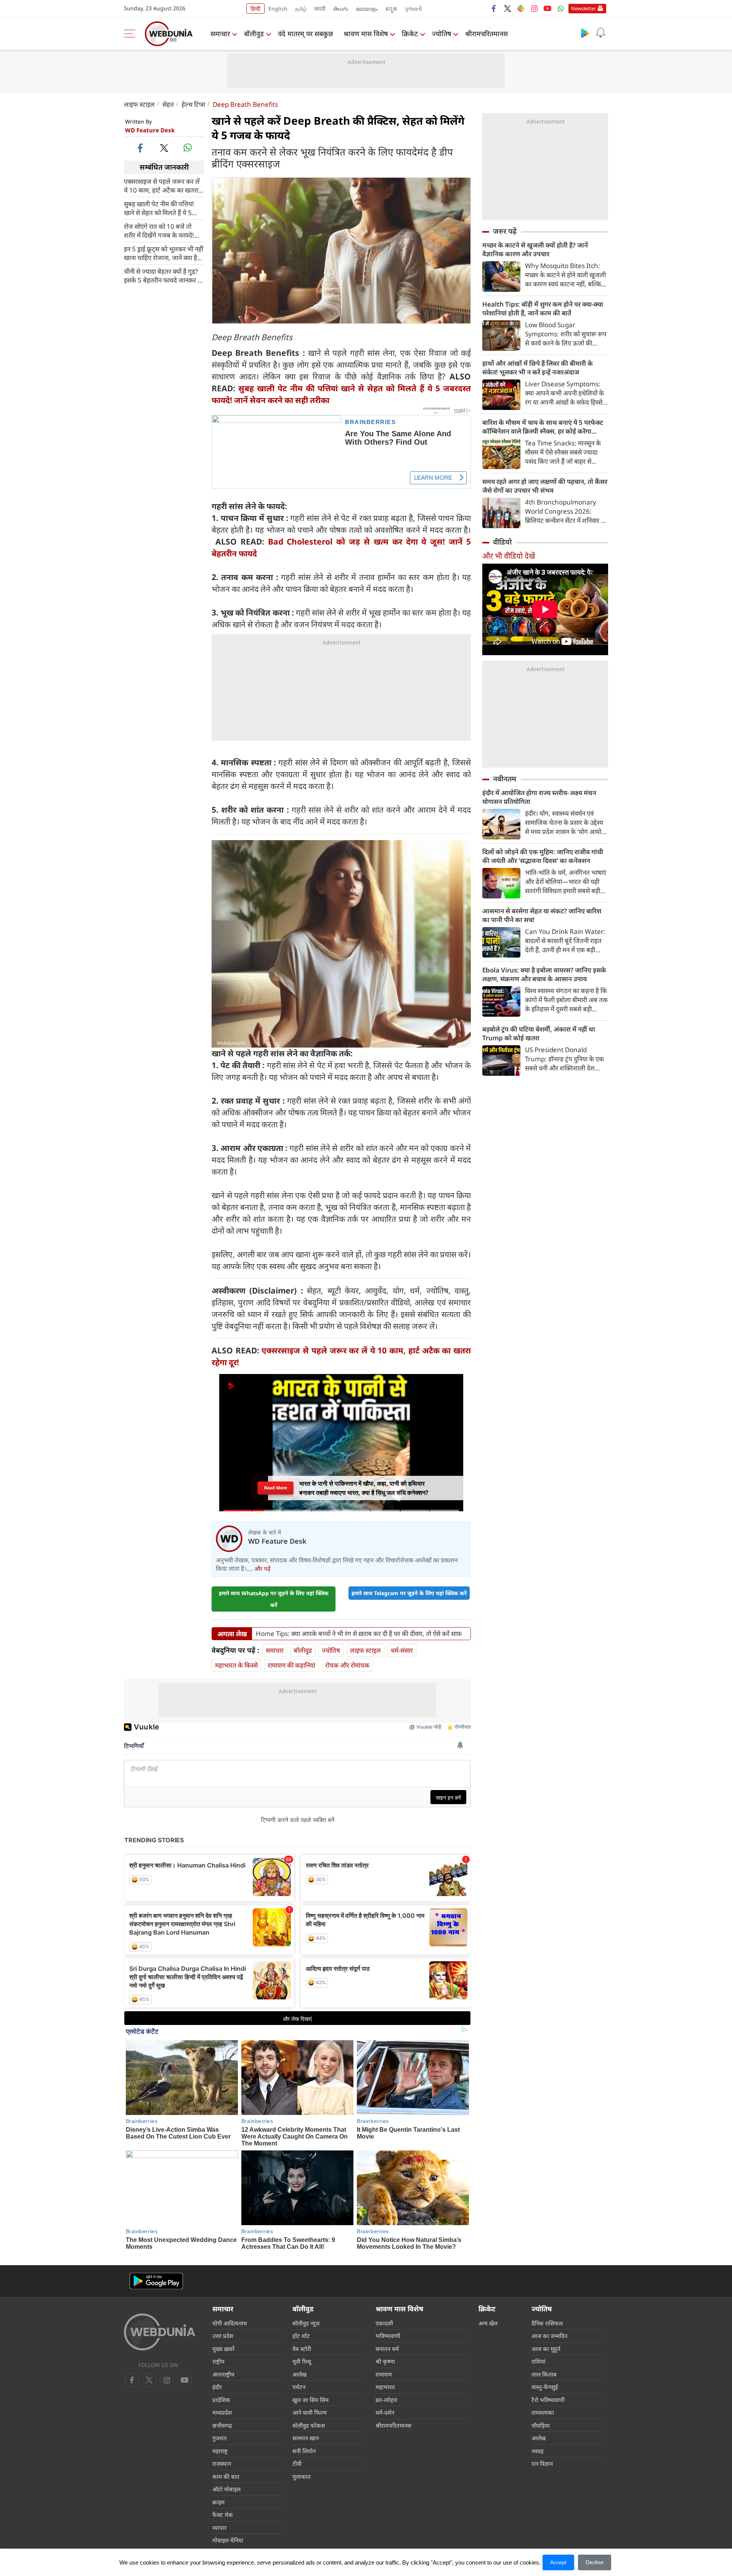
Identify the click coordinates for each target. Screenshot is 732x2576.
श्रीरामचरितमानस (486, 34)
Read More (275, 1488)
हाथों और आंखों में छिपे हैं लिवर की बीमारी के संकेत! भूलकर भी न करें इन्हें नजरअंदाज (538, 368)
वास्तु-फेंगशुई (545, 2387)
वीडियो (502, 542)
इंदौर (217, 2387)
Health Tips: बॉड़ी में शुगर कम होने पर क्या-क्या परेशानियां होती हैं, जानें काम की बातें (543, 309)
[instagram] (534, 8)
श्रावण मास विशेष (366, 34)
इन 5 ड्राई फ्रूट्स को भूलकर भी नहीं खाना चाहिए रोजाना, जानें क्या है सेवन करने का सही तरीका (164, 253)
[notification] (600, 33)
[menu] (132, 34)
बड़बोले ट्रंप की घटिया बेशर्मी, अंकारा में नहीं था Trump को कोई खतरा (539, 1033)
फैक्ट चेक (223, 2515)
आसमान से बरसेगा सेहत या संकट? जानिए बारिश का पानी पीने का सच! (542, 915)
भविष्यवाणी (388, 2336)
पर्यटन (299, 2387)
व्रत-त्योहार (386, 2400)
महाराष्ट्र (220, 2451)
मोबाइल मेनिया (228, 2540)
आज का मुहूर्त (546, 2349)
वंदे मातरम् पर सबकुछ (306, 34)
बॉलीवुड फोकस (309, 2425)
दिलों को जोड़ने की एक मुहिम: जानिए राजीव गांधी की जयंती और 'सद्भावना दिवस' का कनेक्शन (543, 856)
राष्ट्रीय (218, 2361)
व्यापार (219, 2528)
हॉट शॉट (301, 2336)
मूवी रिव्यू (302, 2361)
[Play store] (585, 33)
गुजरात (220, 2438)
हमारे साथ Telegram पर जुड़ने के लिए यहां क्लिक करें (409, 1593)
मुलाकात (302, 2476)
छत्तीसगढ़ (222, 2425)
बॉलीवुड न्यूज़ (306, 2323)
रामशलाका (543, 2412)
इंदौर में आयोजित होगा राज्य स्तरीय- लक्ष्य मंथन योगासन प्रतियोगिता (539, 797)
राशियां (539, 2361)
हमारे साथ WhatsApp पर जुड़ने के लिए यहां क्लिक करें (274, 1599)
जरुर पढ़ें (505, 231)
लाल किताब (544, 2374)
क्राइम (218, 2502)
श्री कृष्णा (385, 2361)
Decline (595, 2562)
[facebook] (494, 8)
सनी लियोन (304, 2451)
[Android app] (156, 2281)
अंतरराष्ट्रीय (223, 2374)
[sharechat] (521, 8)
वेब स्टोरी (302, 2349)
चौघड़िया (541, 2425)
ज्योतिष (441, 34)
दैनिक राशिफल (547, 2323)
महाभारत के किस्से (236, 1665)
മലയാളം (367, 9)
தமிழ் (301, 9)
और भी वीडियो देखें (509, 556)
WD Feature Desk (150, 130)
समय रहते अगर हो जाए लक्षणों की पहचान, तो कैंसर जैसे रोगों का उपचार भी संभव (545, 486)
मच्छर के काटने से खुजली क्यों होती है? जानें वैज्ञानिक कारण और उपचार (535, 249)
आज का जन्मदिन (549, 2336)
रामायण (384, 2374)
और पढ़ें (262, 1568)
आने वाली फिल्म (310, 2412)
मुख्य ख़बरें (223, 2349)
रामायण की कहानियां (291, 1665)
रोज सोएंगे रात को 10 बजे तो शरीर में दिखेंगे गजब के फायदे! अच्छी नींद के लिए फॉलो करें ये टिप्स (159, 230)
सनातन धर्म (387, 2349)
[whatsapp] (188, 148)
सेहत (168, 104)
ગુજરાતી (413, 9)
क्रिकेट (410, 34)
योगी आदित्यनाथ (230, 2323)
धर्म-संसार (402, 1650)
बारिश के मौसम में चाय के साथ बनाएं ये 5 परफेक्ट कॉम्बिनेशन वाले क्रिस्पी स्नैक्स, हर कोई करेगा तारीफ (543, 427)
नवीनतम (505, 779)
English (278, 9)
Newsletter (584, 8)
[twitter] (507, 8)
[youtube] (547, 8)
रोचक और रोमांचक (347, 1665)
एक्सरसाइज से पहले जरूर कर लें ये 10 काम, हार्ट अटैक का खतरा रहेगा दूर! (162, 185)
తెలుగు (341, 9)
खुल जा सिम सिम (311, 2400)
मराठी (320, 9)
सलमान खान (306, 2438)
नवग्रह (538, 2451)
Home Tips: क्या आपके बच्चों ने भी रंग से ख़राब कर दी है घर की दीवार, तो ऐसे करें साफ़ (359, 1634)
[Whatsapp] (561, 8)
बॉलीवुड (254, 34)
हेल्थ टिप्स (193, 104)
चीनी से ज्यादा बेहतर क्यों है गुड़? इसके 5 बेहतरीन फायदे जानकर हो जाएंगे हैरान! (163, 275)
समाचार (220, 34)
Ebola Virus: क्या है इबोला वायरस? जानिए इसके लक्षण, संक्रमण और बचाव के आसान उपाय (544, 974)
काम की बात (226, 2476)
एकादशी (384, 2323)
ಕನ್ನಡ (391, 9)
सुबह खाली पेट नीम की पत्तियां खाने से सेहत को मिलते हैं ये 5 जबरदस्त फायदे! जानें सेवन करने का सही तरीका (161, 208)
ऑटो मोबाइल (226, 2489)
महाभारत (385, 2387)
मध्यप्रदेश (222, 2412)
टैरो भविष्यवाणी (548, 2400)
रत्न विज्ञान (542, 2464)
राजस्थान (222, 2464)
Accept (558, 2562)
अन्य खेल (488, 2323)
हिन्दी (255, 9)
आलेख (299, 2374)
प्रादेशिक (221, 2400)
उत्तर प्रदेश (223, 2336)
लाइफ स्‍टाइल (139, 104)
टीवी (297, 2464)
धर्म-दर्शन (385, 2412)
